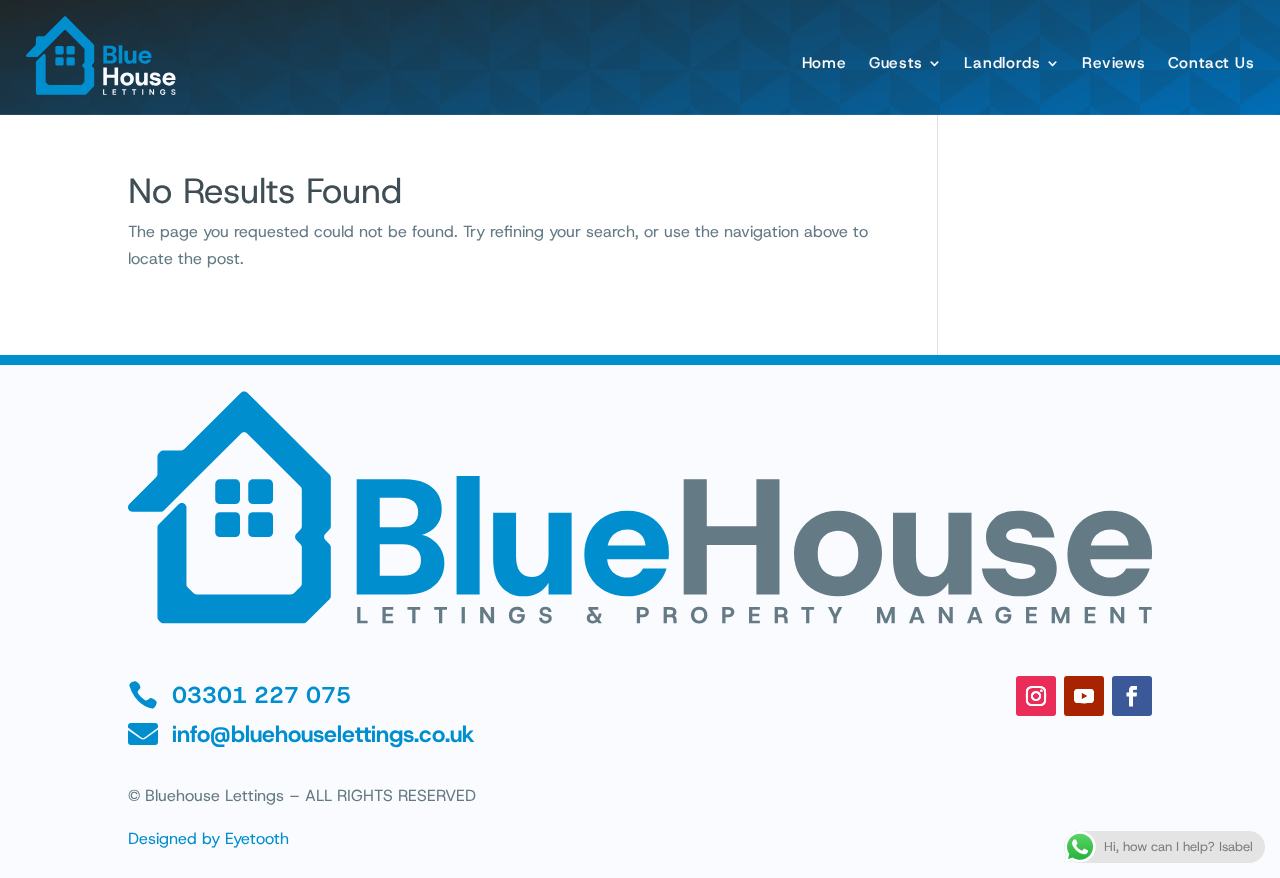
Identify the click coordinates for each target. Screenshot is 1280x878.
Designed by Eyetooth (208, 838)
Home (824, 62)
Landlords (1002, 62)
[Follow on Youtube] (1084, 696)
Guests (896, 62)
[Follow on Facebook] (1132, 696)
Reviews (1113, 62)
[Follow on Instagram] (1036, 696)
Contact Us (1211, 62)
